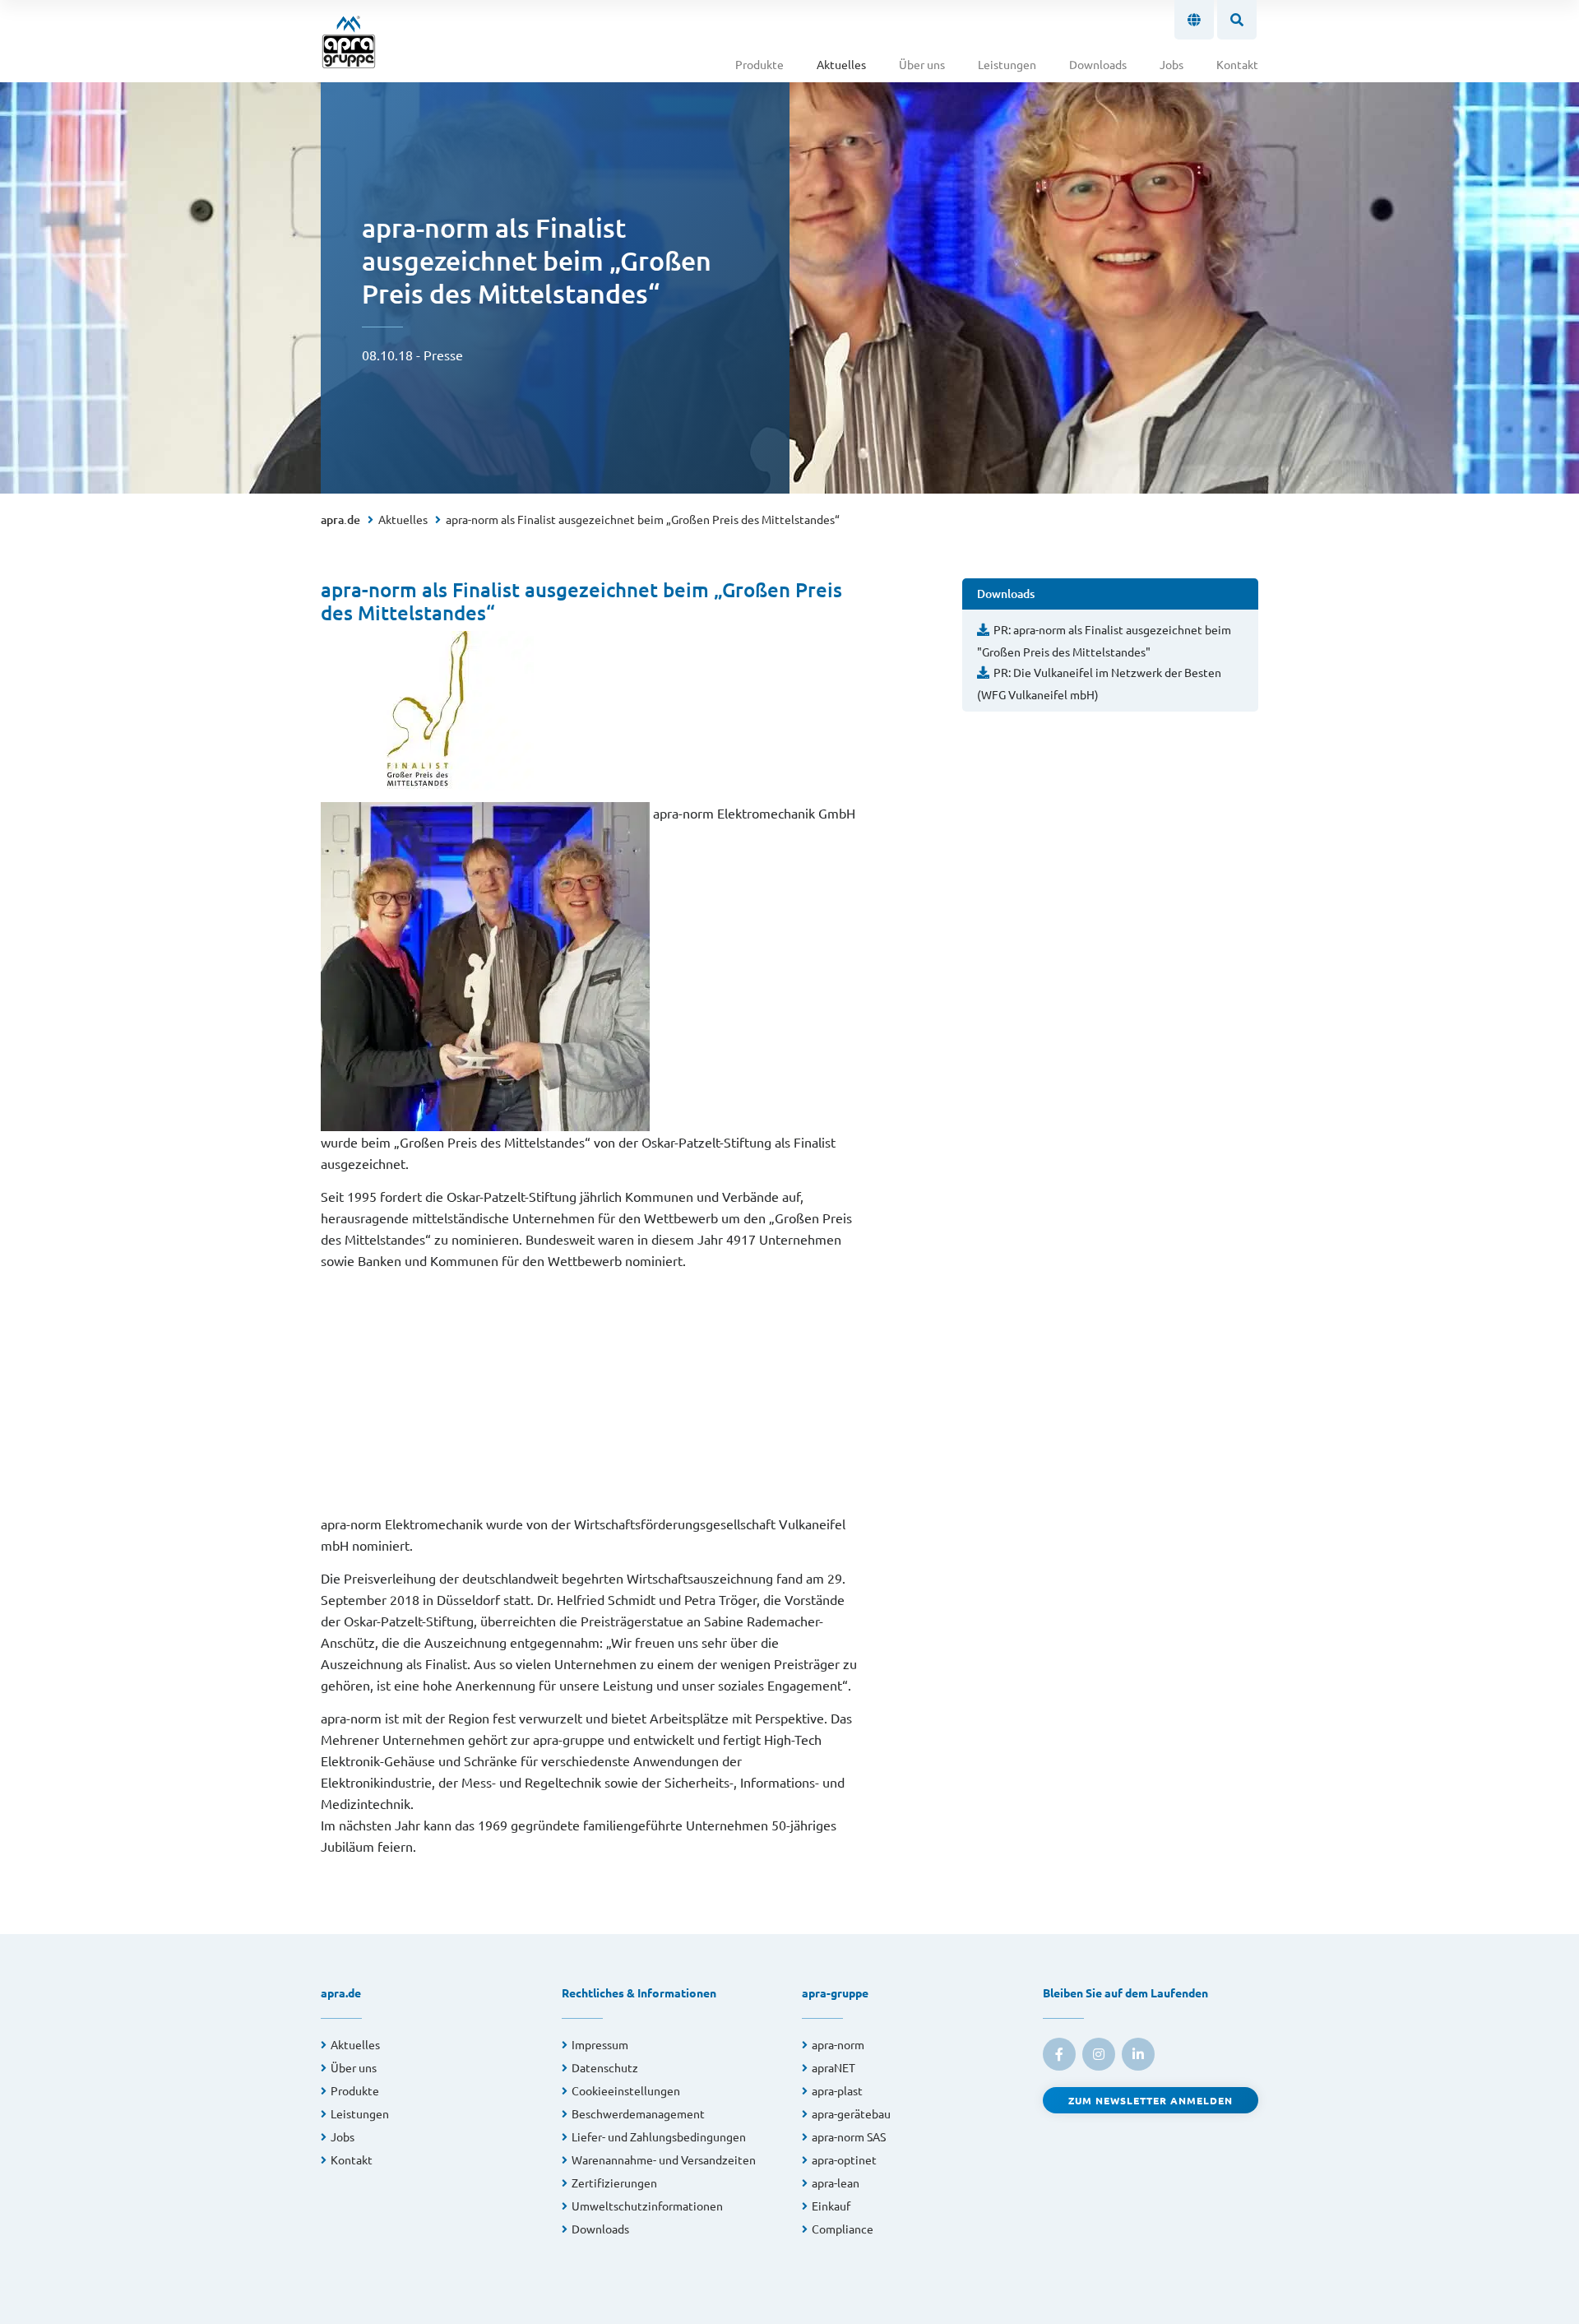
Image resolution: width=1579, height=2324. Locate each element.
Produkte (759, 64)
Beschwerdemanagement (638, 2113)
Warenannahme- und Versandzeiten (664, 2159)
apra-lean (836, 2183)
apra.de (340, 520)
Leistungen (1007, 64)
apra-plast (837, 2090)
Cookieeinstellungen (626, 2090)
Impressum (600, 2044)
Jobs (1172, 64)
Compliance (843, 2229)
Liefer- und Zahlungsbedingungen (659, 2136)
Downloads (1098, 64)
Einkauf (831, 2206)
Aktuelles (841, 64)
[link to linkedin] (1138, 2054)
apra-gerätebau (851, 2113)
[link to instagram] (1099, 2054)
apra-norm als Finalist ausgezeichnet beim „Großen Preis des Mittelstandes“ (643, 519)
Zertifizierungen (614, 2183)
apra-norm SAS (849, 2136)
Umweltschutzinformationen (647, 2206)
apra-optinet (844, 2159)
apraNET (833, 2067)
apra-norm (838, 2044)
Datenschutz (605, 2067)
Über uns (922, 64)
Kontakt (1237, 64)
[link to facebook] (1059, 2054)
